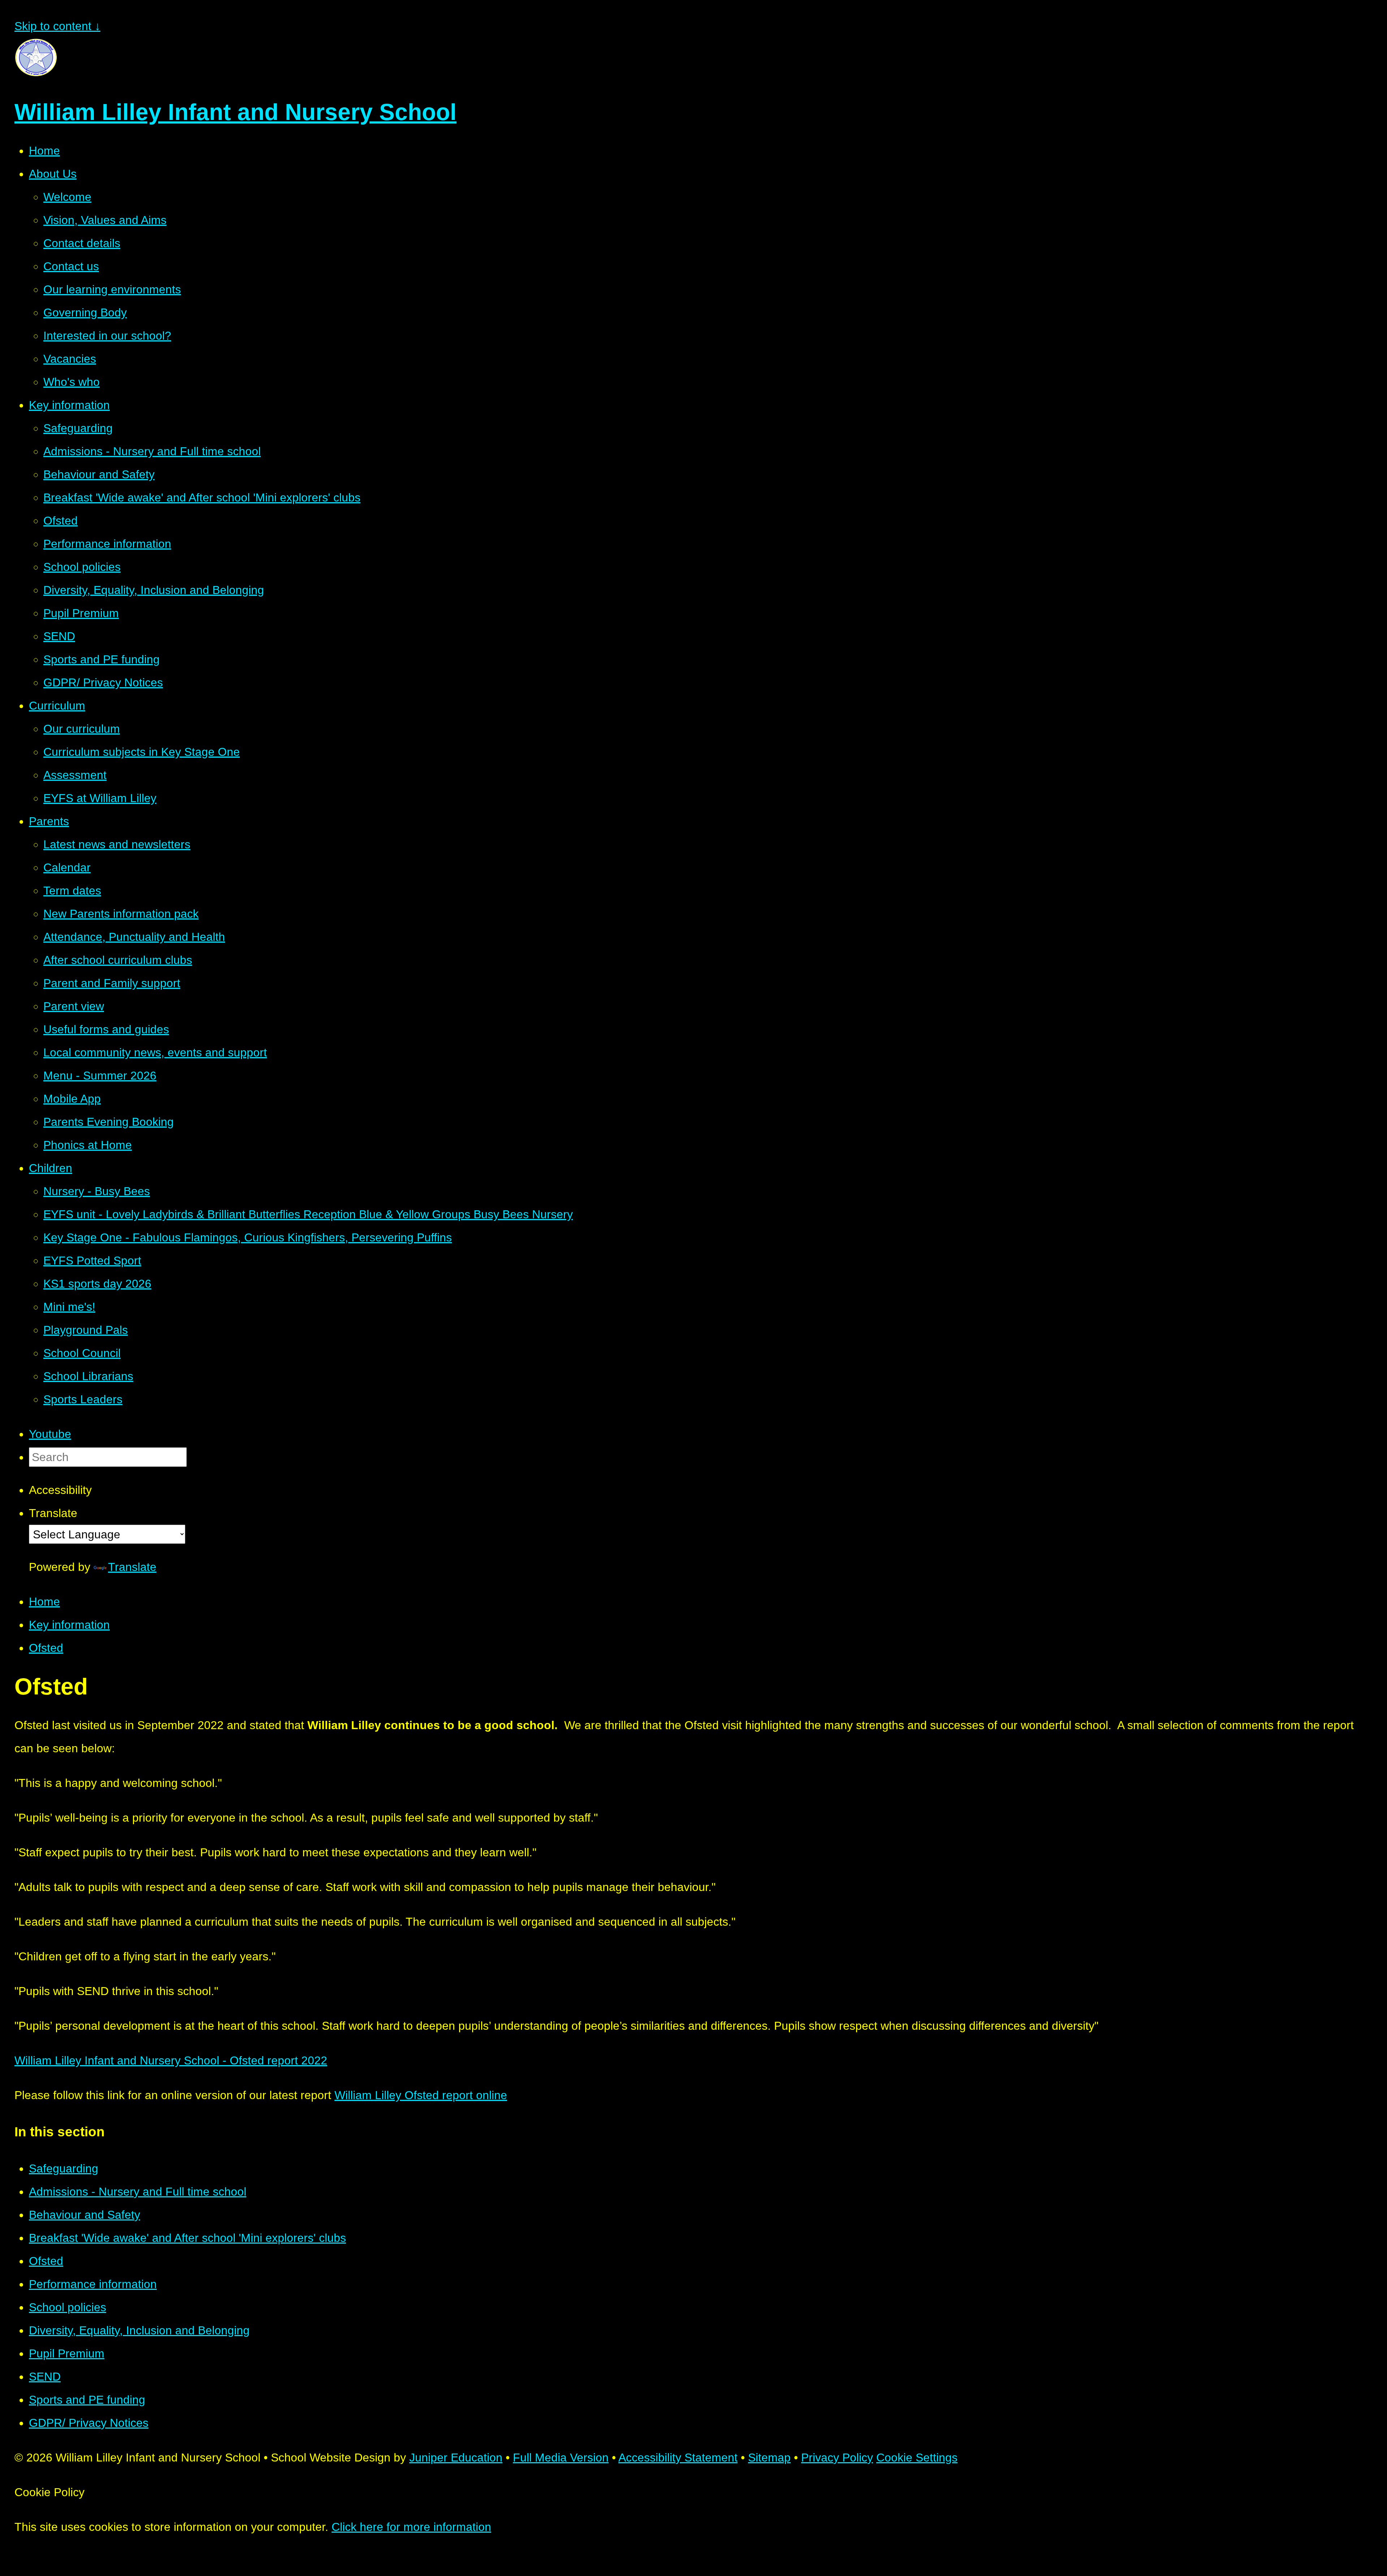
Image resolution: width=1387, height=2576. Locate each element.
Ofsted (46, 1648)
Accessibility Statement (678, 2457)
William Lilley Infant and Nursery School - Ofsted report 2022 (171, 2060)
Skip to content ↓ (57, 26)
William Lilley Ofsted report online (421, 2095)
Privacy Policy (837, 2457)
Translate (132, 1567)
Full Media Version (561, 2457)
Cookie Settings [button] (917, 2457)
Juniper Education (456, 2457)
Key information (69, 1625)
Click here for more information (411, 2527)
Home (44, 1602)
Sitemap (769, 2457)
